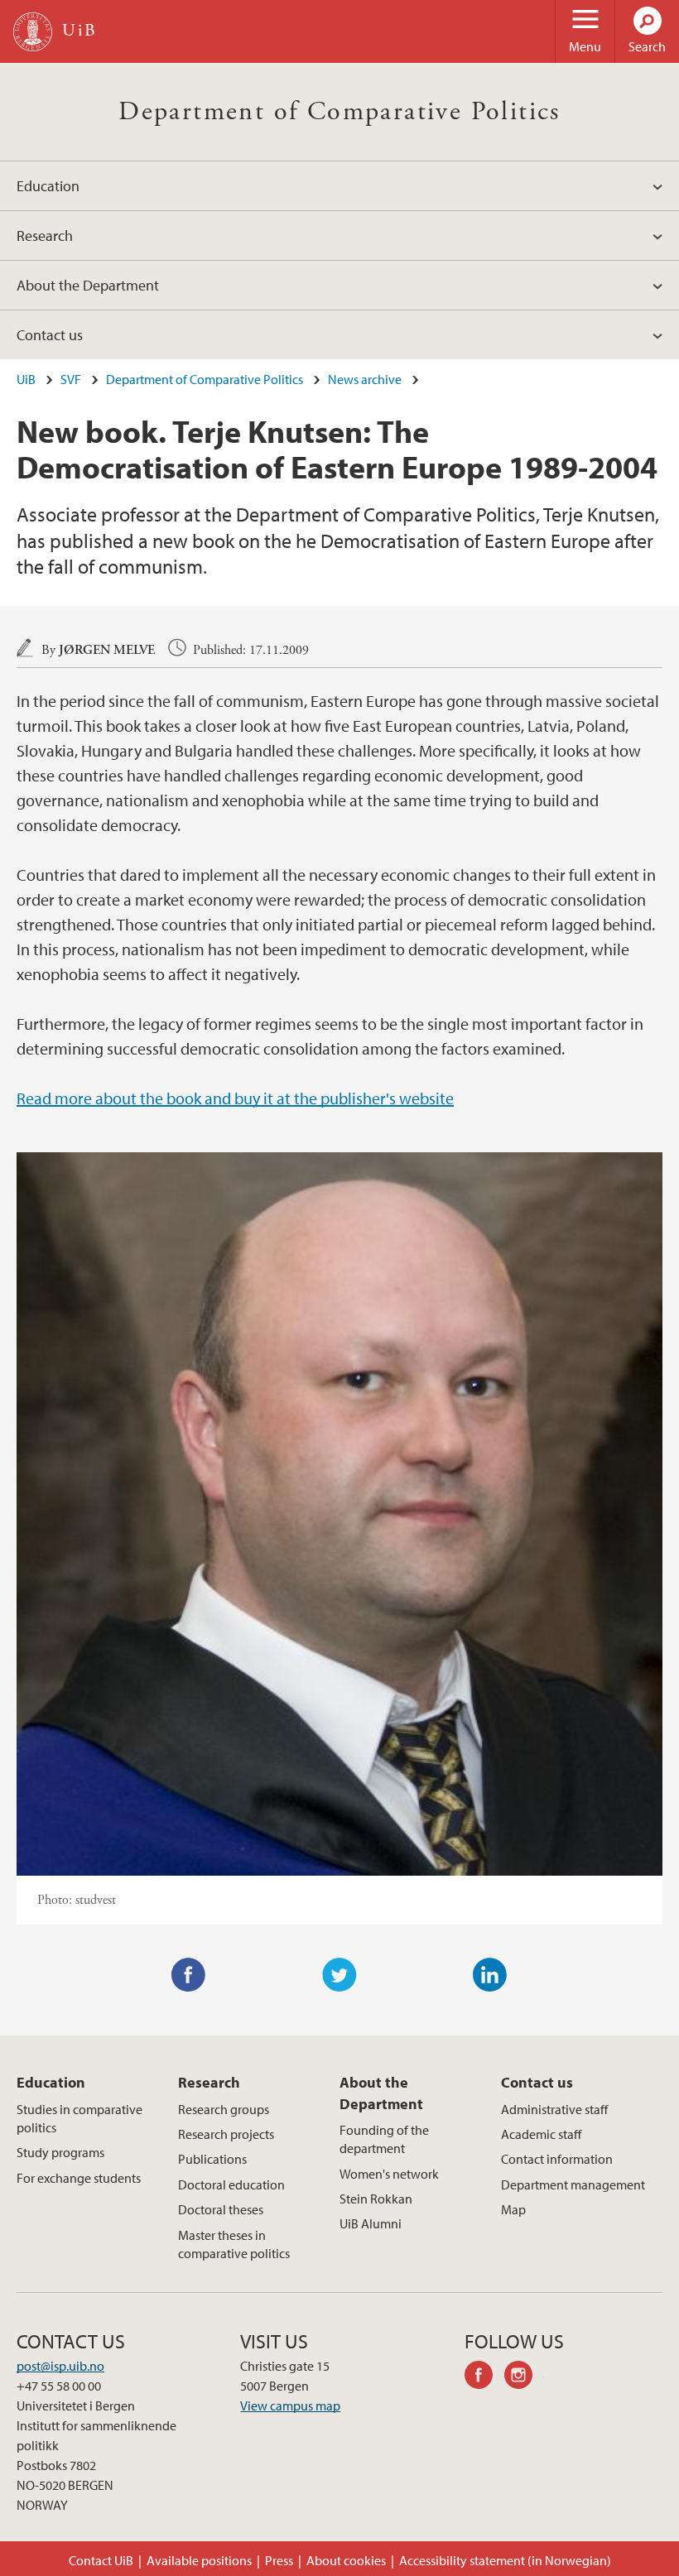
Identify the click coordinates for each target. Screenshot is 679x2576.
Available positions (199, 2560)
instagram (524, 2377)
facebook (484, 2377)
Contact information (557, 2159)
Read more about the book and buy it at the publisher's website (235, 1098)
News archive (365, 379)
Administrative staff (554, 2109)
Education (48, 186)
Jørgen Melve (107, 650)
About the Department (88, 285)
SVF (71, 379)
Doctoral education (231, 2184)
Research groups (224, 2109)
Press (279, 2560)
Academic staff (541, 2134)
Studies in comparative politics (79, 2118)
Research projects (226, 2134)
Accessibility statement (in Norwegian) (505, 2560)
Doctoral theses (221, 2209)
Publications (212, 2159)
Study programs (60, 2152)
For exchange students (79, 2178)
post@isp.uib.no (60, 2366)
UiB (26, 379)
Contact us (50, 335)
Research (45, 235)
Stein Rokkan (376, 2199)
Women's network (389, 2174)
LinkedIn (490, 1975)
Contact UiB (101, 2560)
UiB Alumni (371, 2223)
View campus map (290, 2405)
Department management (573, 2184)
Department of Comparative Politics (339, 112)
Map (513, 2209)
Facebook (189, 1975)
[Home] (33, 32)
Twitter (339, 1975)
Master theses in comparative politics (234, 2244)
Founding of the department (384, 2139)
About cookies (346, 2560)
